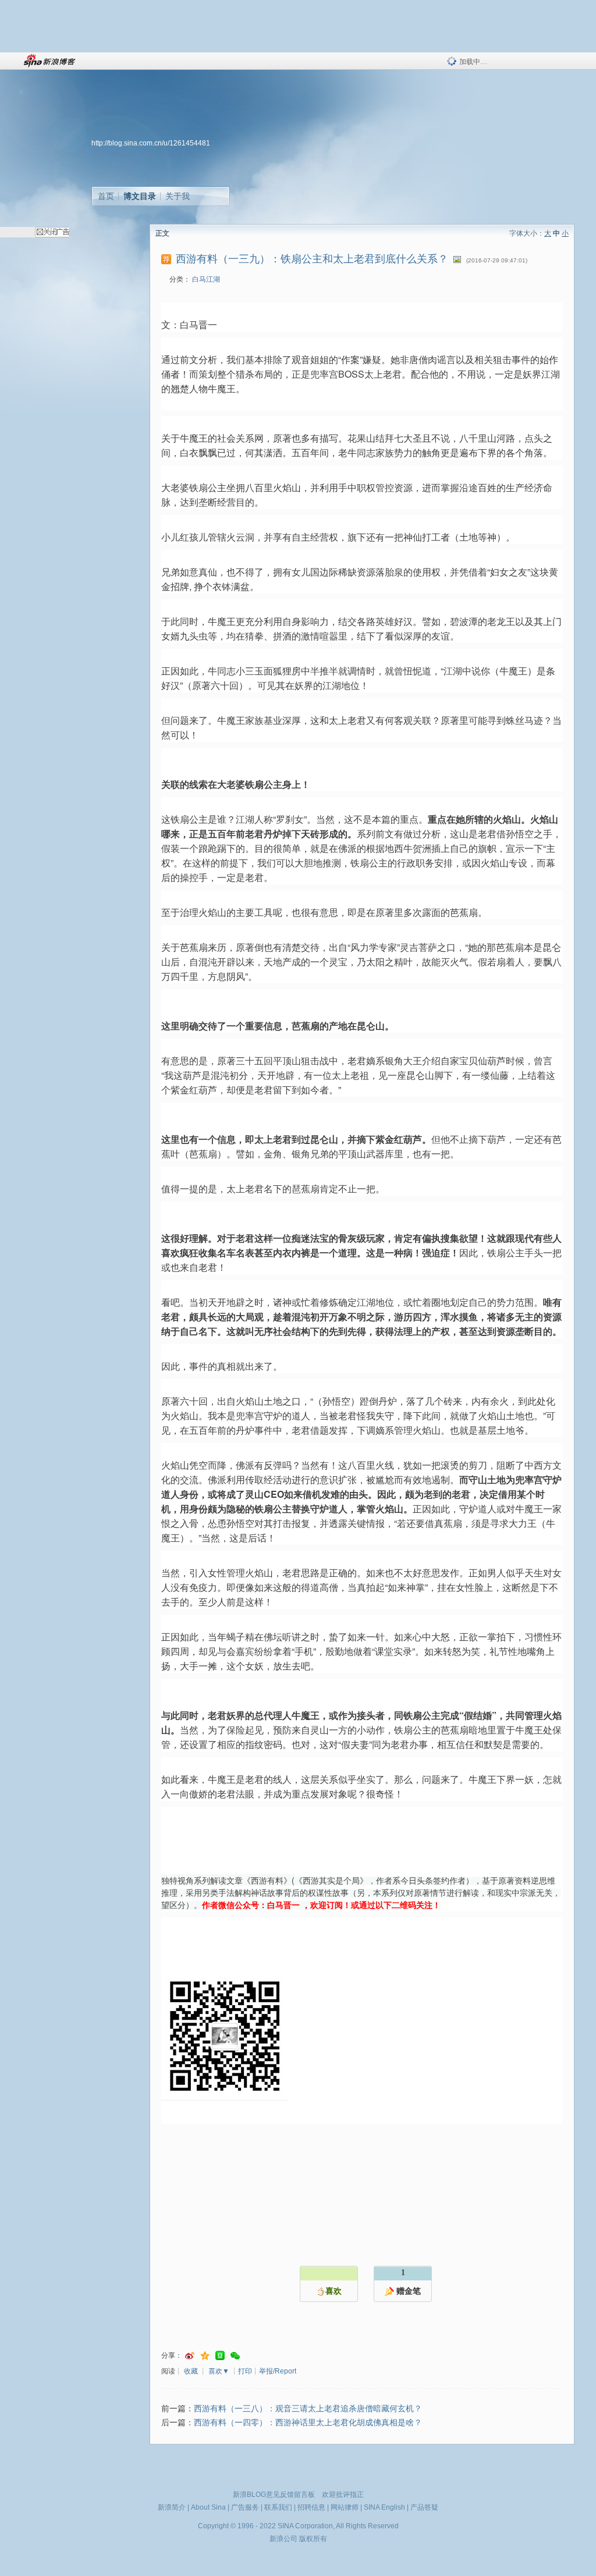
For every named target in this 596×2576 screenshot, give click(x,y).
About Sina (208, 2507)
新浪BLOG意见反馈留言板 (274, 2495)
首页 (106, 196)
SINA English (384, 2507)
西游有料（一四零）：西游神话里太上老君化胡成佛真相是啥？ (308, 2423)
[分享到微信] (235, 2356)
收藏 (191, 2371)
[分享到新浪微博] (190, 2356)
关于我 (178, 196)
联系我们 (278, 2507)
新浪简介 (172, 2507)
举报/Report (278, 2371)
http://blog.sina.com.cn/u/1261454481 (151, 143)
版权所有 (313, 2539)
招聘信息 (311, 2507)
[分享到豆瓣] (220, 2356)
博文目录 (140, 196)
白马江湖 (206, 279)
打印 (245, 2371)
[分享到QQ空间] (205, 2356)
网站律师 (345, 2507)
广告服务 (245, 2507)
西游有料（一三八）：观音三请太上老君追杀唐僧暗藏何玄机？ (308, 2409)
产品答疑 (424, 2507)
